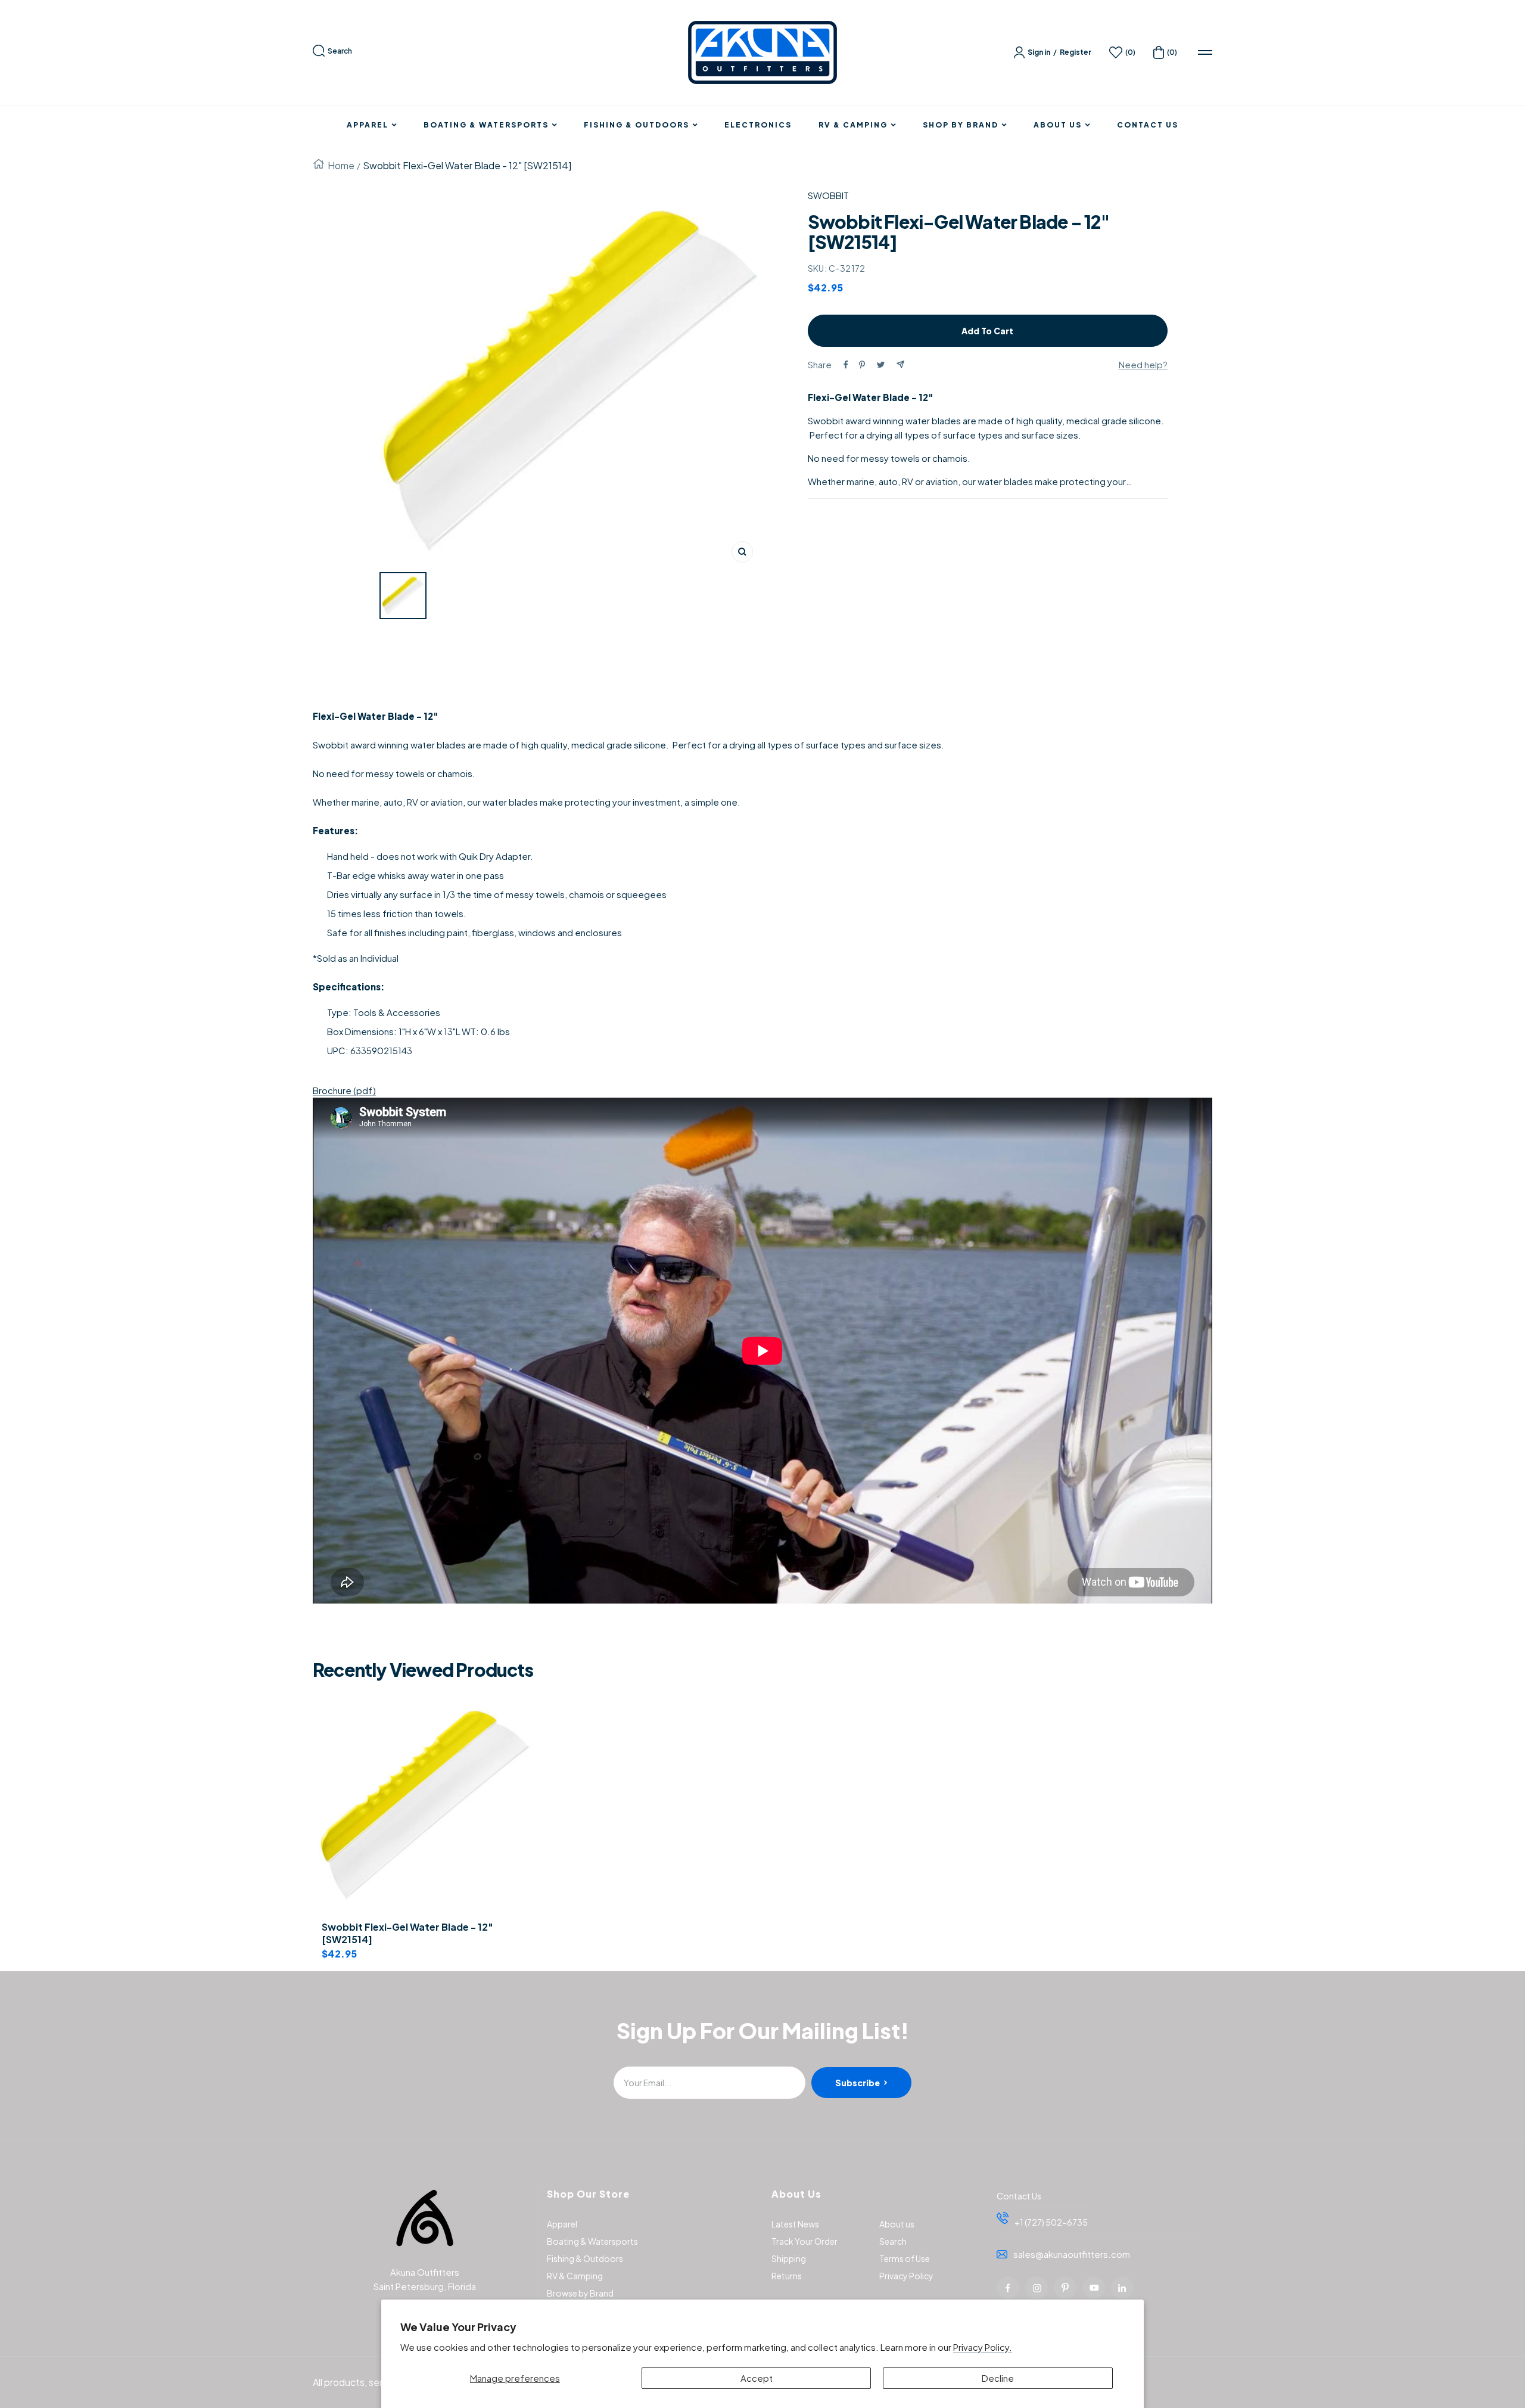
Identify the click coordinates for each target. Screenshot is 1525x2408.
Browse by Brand (580, 2293)
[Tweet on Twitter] (881, 365)
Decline (998, 2378)
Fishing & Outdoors (637, 125)
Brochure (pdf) (344, 1090)
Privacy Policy (906, 2276)
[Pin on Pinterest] (862, 365)
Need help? (1143, 364)
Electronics (758, 125)
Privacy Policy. (983, 2347)
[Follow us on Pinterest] (1065, 2288)
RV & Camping (853, 125)
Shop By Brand (961, 125)
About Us (1058, 125)
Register (1076, 52)
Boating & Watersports (486, 125)
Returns (787, 2276)
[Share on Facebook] (846, 365)
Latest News (795, 2224)
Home (341, 165)
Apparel (368, 125)
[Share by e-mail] (900, 364)
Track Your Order (804, 2241)
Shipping (789, 2258)
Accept (757, 2378)
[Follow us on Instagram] (1037, 2288)
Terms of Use (905, 2258)
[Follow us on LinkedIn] (1122, 2288)
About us (897, 2224)
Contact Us (1148, 125)
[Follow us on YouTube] (1094, 2288)
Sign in (1039, 52)
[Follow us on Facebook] (1008, 2288)
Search (340, 51)
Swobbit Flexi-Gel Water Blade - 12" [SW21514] (407, 1933)
